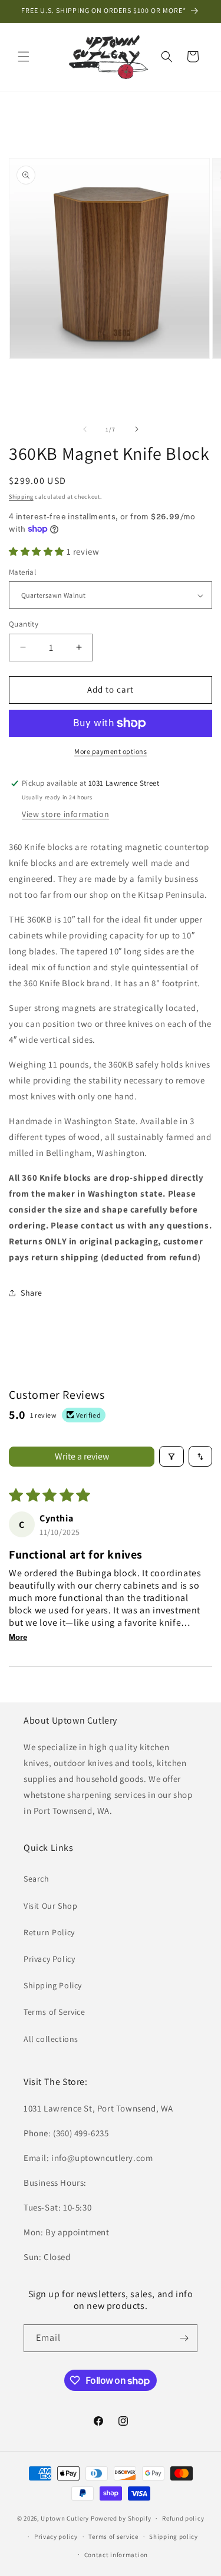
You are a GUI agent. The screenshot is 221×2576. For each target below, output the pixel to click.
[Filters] (171, 1456)
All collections (51, 2039)
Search (37, 1879)
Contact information (116, 2555)
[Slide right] (137, 429)
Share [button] (32, 1293)
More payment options (111, 751)
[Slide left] (85, 429)
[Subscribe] (184, 2338)
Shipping (21, 497)
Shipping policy (174, 2537)
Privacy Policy (49, 1959)
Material (22, 572)
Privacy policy (56, 2537)
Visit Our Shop (50, 1906)
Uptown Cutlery (65, 2518)
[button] (24, 57)
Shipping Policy (53, 1985)
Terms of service (113, 2537)
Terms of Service (55, 2012)
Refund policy (183, 2518)
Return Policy (49, 1932)
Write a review (82, 1456)
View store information (65, 814)
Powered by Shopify (121, 2518)
